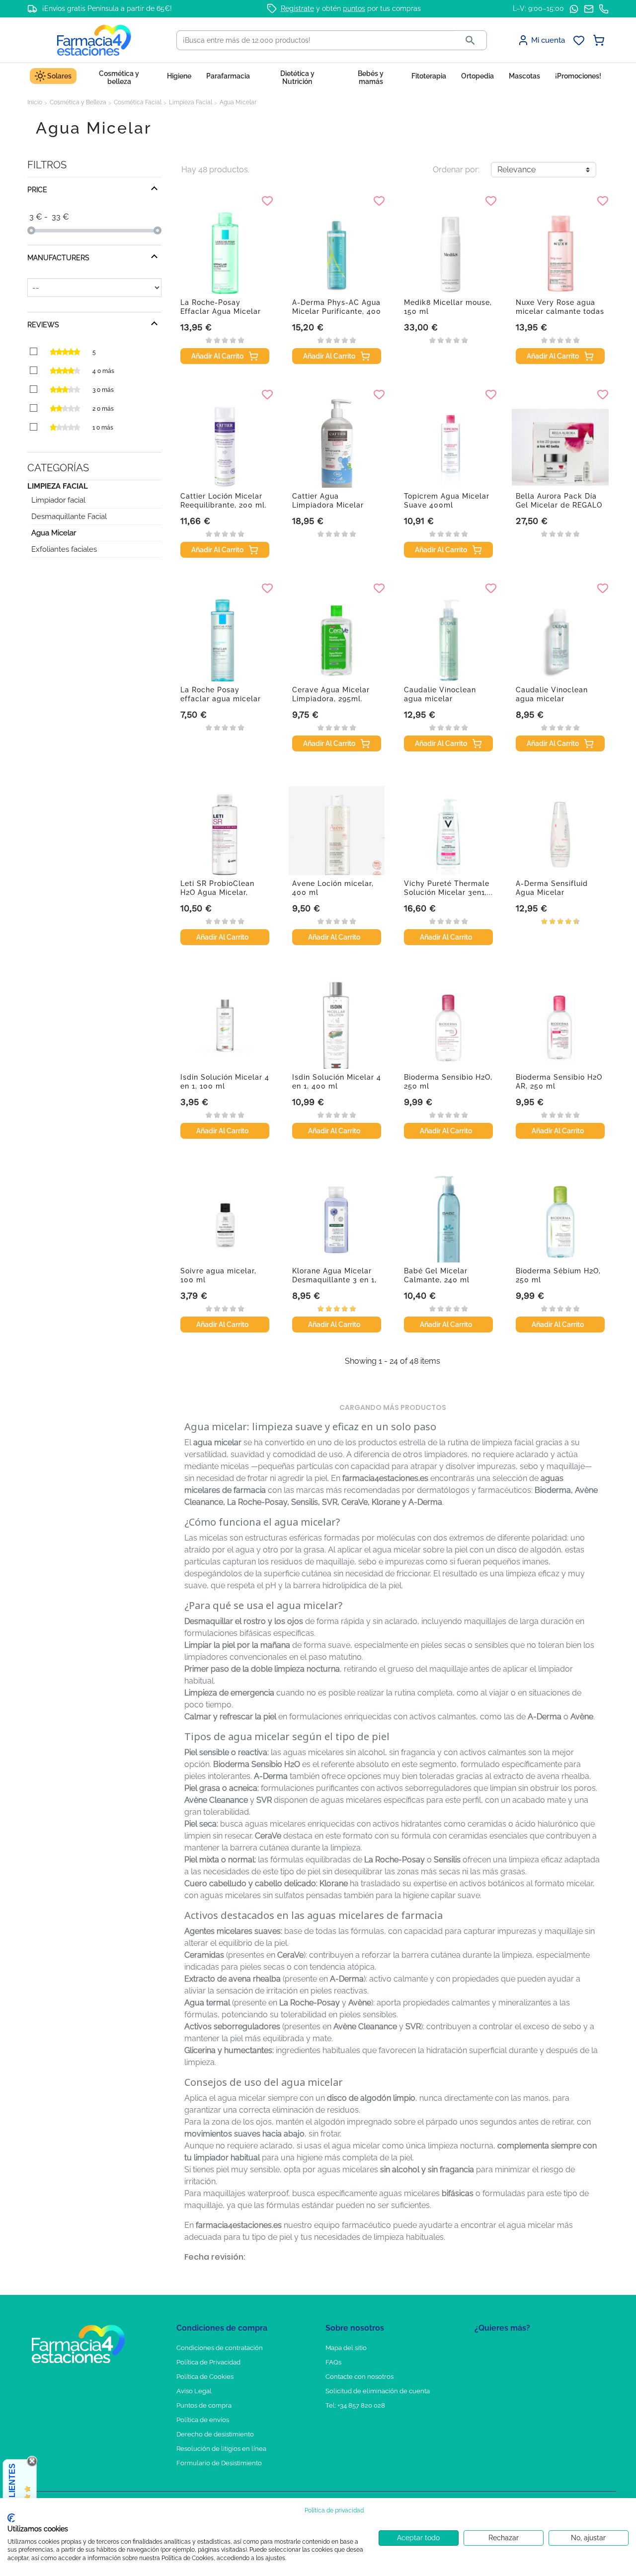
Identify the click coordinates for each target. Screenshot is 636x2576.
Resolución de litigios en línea (221, 2449)
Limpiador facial (58, 500)
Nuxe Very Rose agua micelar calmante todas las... (560, 311)
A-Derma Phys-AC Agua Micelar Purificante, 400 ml (337, 311)
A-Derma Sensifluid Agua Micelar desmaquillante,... (552, 892)
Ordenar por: (456, 170)
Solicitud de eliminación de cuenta (378, 2391)
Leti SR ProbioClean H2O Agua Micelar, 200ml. (217, 892)
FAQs (333, 2362)
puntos (354, 8)
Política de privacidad (334, 2510)
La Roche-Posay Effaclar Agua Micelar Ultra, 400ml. (221, 311)
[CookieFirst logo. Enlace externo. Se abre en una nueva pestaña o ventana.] (11, 2518)
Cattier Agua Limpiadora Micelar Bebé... (328, 505)
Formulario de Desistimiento (219, 2463)
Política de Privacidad (208, 2362)
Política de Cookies (205, 2377)
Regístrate (297, 8)
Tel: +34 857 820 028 (355, 2405)
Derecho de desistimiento (215, 2434)
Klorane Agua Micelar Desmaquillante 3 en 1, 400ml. (334, 1280)
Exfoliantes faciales (64, 549)
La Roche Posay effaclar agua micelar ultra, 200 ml (221, 699)
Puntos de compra (204, 2405)
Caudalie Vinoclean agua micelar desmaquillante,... (440, 699)
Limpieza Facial (58, 486)
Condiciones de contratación (220, 2348)
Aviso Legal (194, 2391)
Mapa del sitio (346, 2348)
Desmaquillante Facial (69, 516)
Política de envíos (203, 2420)
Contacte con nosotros (359, 2377)
